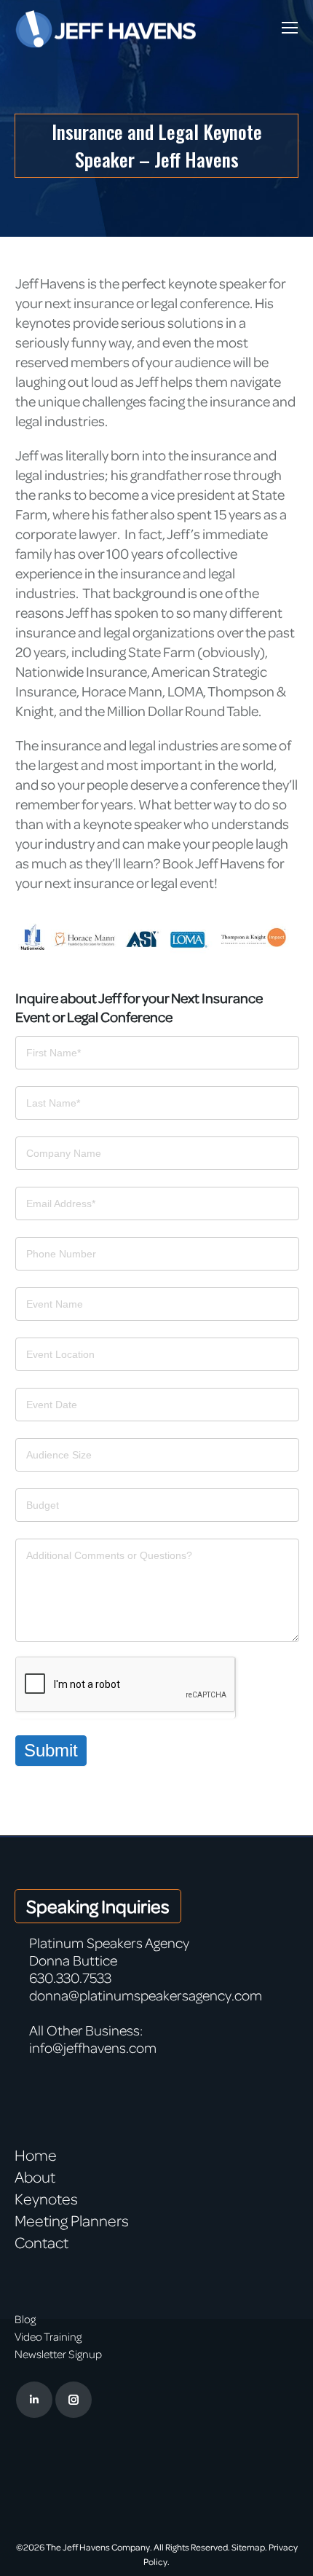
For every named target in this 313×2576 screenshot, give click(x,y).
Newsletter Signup (58, 2354)
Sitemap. (249, 2547)
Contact (41, 2242)
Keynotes (46, 2199)
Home (36, 2155)
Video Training (48, 2336)
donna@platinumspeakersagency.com (146, 1995)
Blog (25, 2319)
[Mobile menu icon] (290, 28)
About (35, 2177)
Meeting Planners (72, 2220)
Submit (51, 1750)
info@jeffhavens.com (93, 2047)
